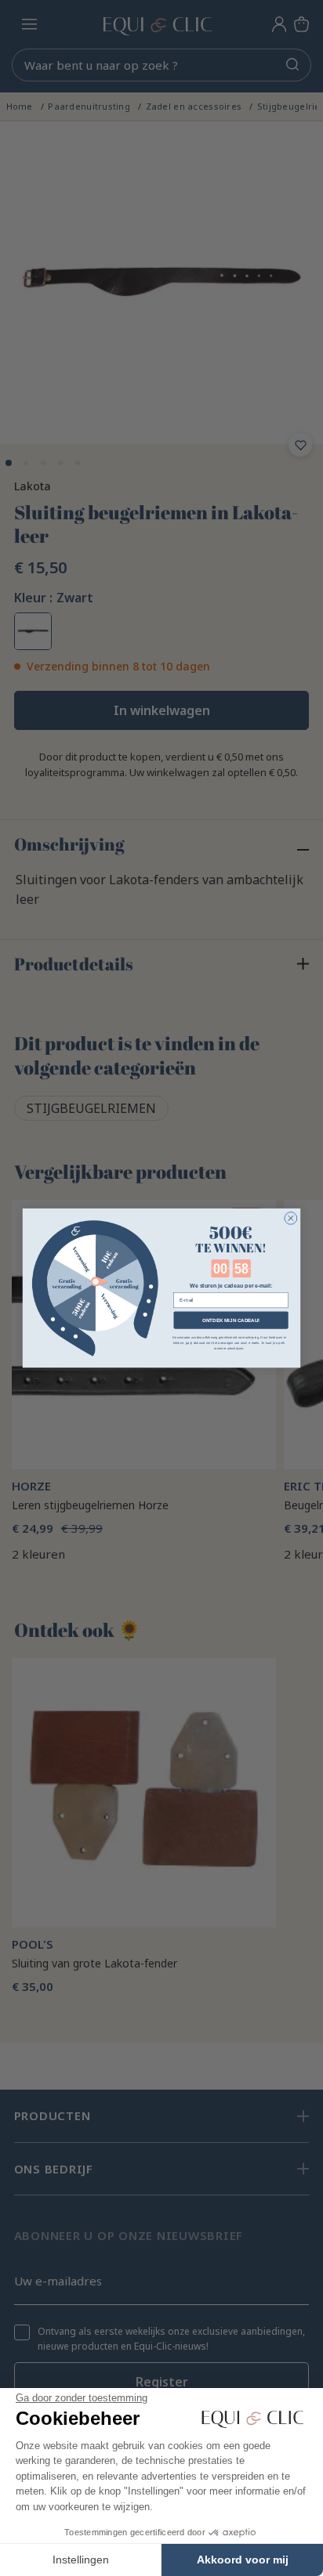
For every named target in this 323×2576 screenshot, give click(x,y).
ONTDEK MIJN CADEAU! (231, 1320)
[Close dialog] (291, 1218)
